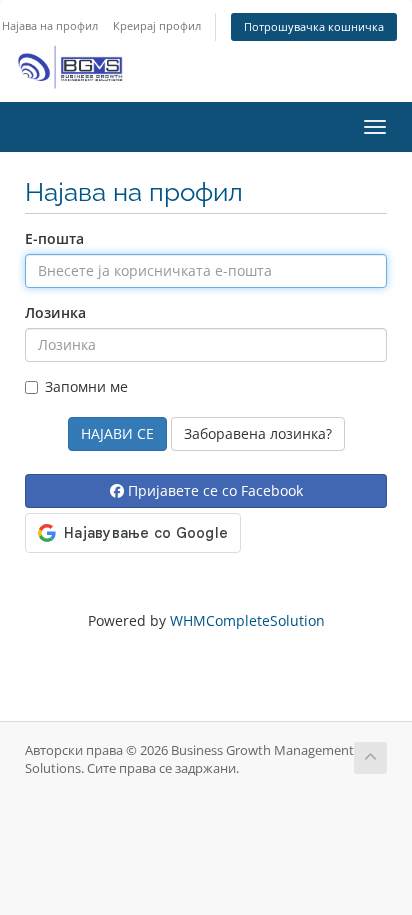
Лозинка (55, 312)
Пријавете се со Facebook (213, 490)
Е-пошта (54, 238)
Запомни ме (86, 386)
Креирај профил (157, 25)
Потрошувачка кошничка (314, 26)
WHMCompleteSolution (247, 620)
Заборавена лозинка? (258, 433)
